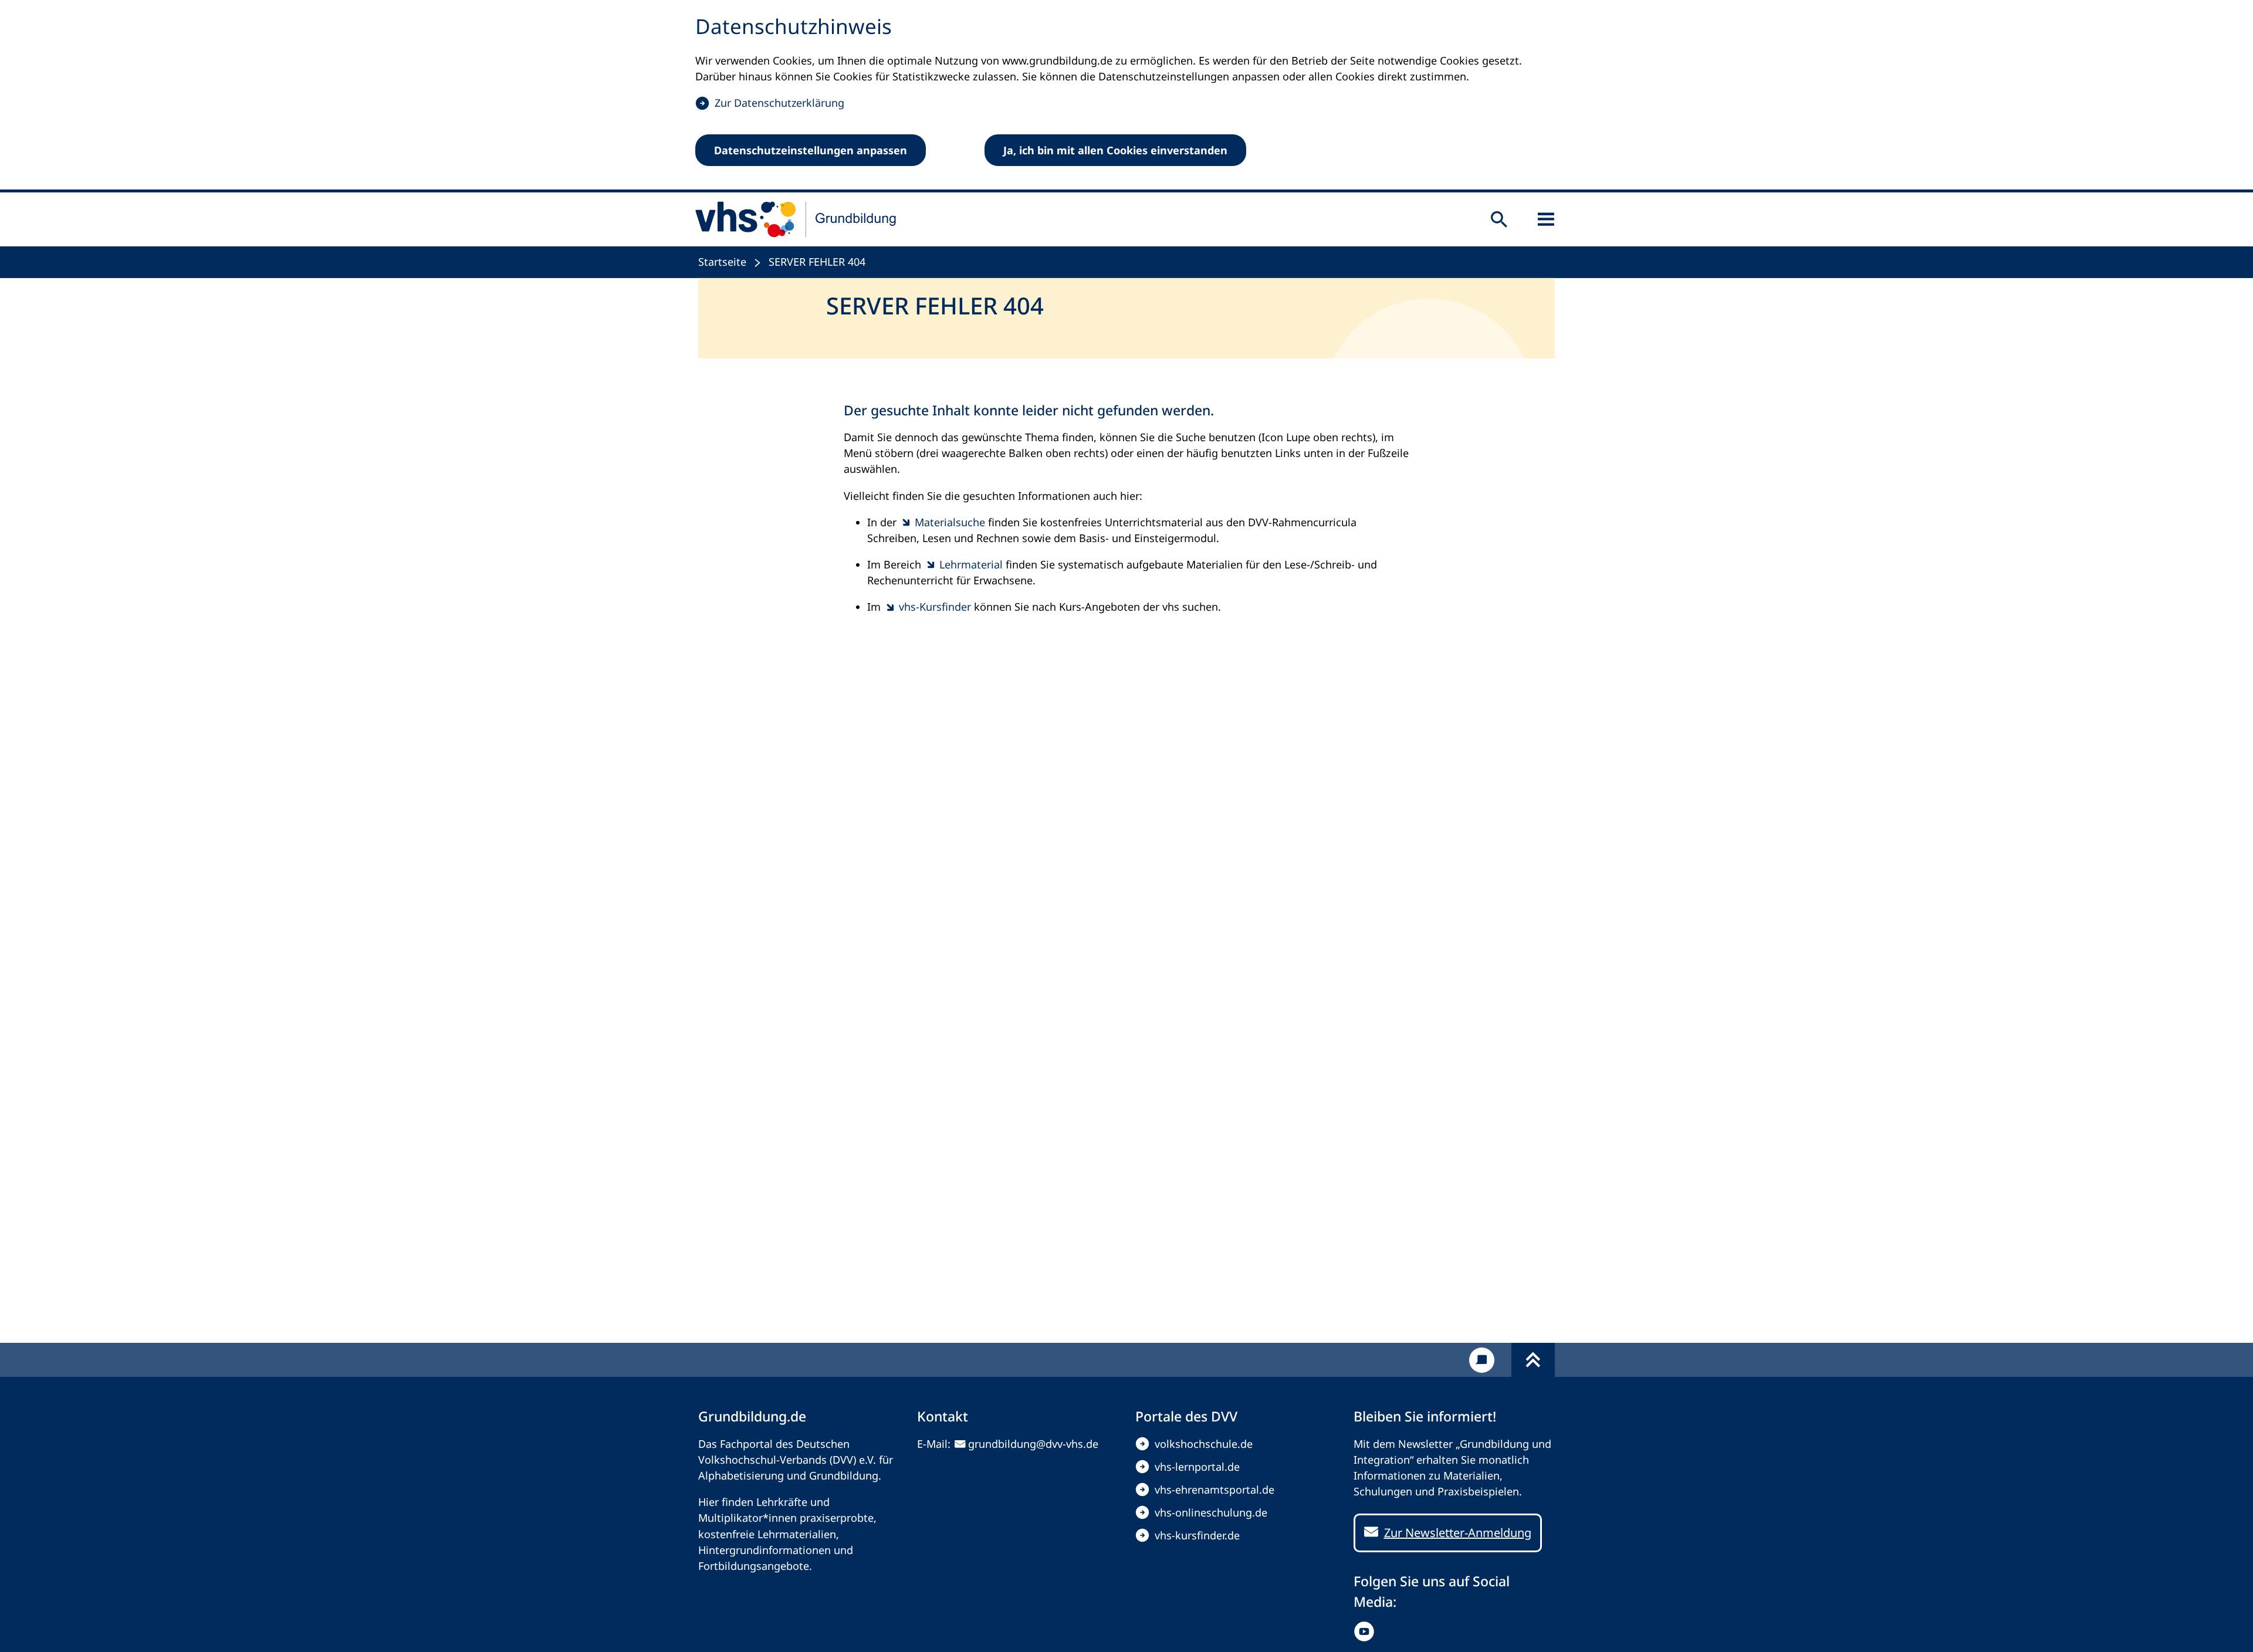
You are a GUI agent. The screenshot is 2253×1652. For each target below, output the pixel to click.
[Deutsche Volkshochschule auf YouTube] (1367, 1631)
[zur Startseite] (796, 219)
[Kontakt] (1482, 1360)
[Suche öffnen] (1499, 219)
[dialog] (1126, 96)
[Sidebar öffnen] (1546, 219)
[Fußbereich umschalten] (1533, 1360)
